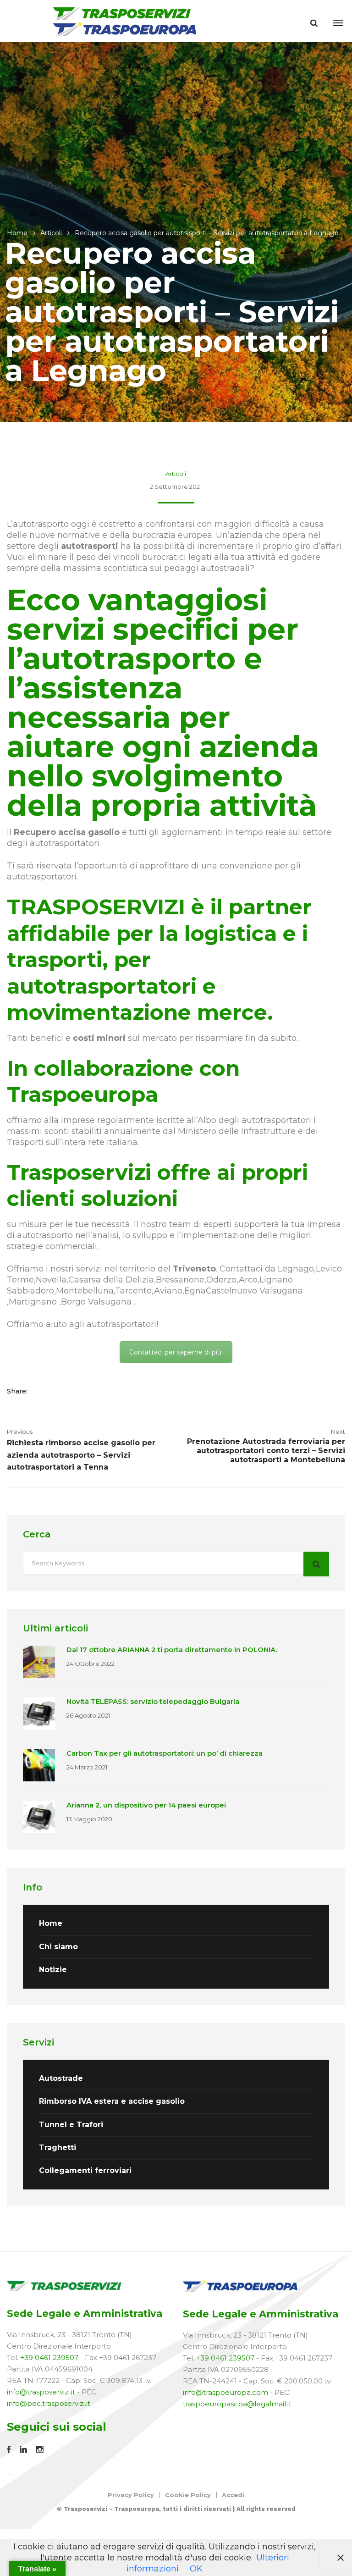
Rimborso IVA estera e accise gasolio (112, 2101)
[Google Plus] (71, 1391)
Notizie (53, 1970)
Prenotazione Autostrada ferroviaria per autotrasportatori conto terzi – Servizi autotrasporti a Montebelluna (266, 1451)
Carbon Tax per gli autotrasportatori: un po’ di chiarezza (165, 1753)
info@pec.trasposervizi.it (49, 2403)
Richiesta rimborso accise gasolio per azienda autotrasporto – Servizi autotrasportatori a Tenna (81, 1455)
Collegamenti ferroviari (85, 2170)
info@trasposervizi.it (41, 2392)
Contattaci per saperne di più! (176, 1352)
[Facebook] (43, 1391)
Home (17, 233)
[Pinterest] (83, 1391)
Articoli (51, 233)
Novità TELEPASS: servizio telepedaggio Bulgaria (153, 1701)
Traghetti (58, 2148)
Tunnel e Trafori (71, 2125)
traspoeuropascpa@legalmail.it (237, 2404)
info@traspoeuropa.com (225, 2392)
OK (196, 2569)
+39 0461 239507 (49, 2358)
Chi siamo (58, 1947)
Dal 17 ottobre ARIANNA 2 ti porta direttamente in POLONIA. (172, 1650)
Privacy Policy (131, 2495)
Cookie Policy (188, 2495)
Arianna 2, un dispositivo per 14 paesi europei (146, 1805)
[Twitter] (57, 1391)
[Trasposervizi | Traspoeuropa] (125, 21)
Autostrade (61, 2078)
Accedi (233, 2495)
